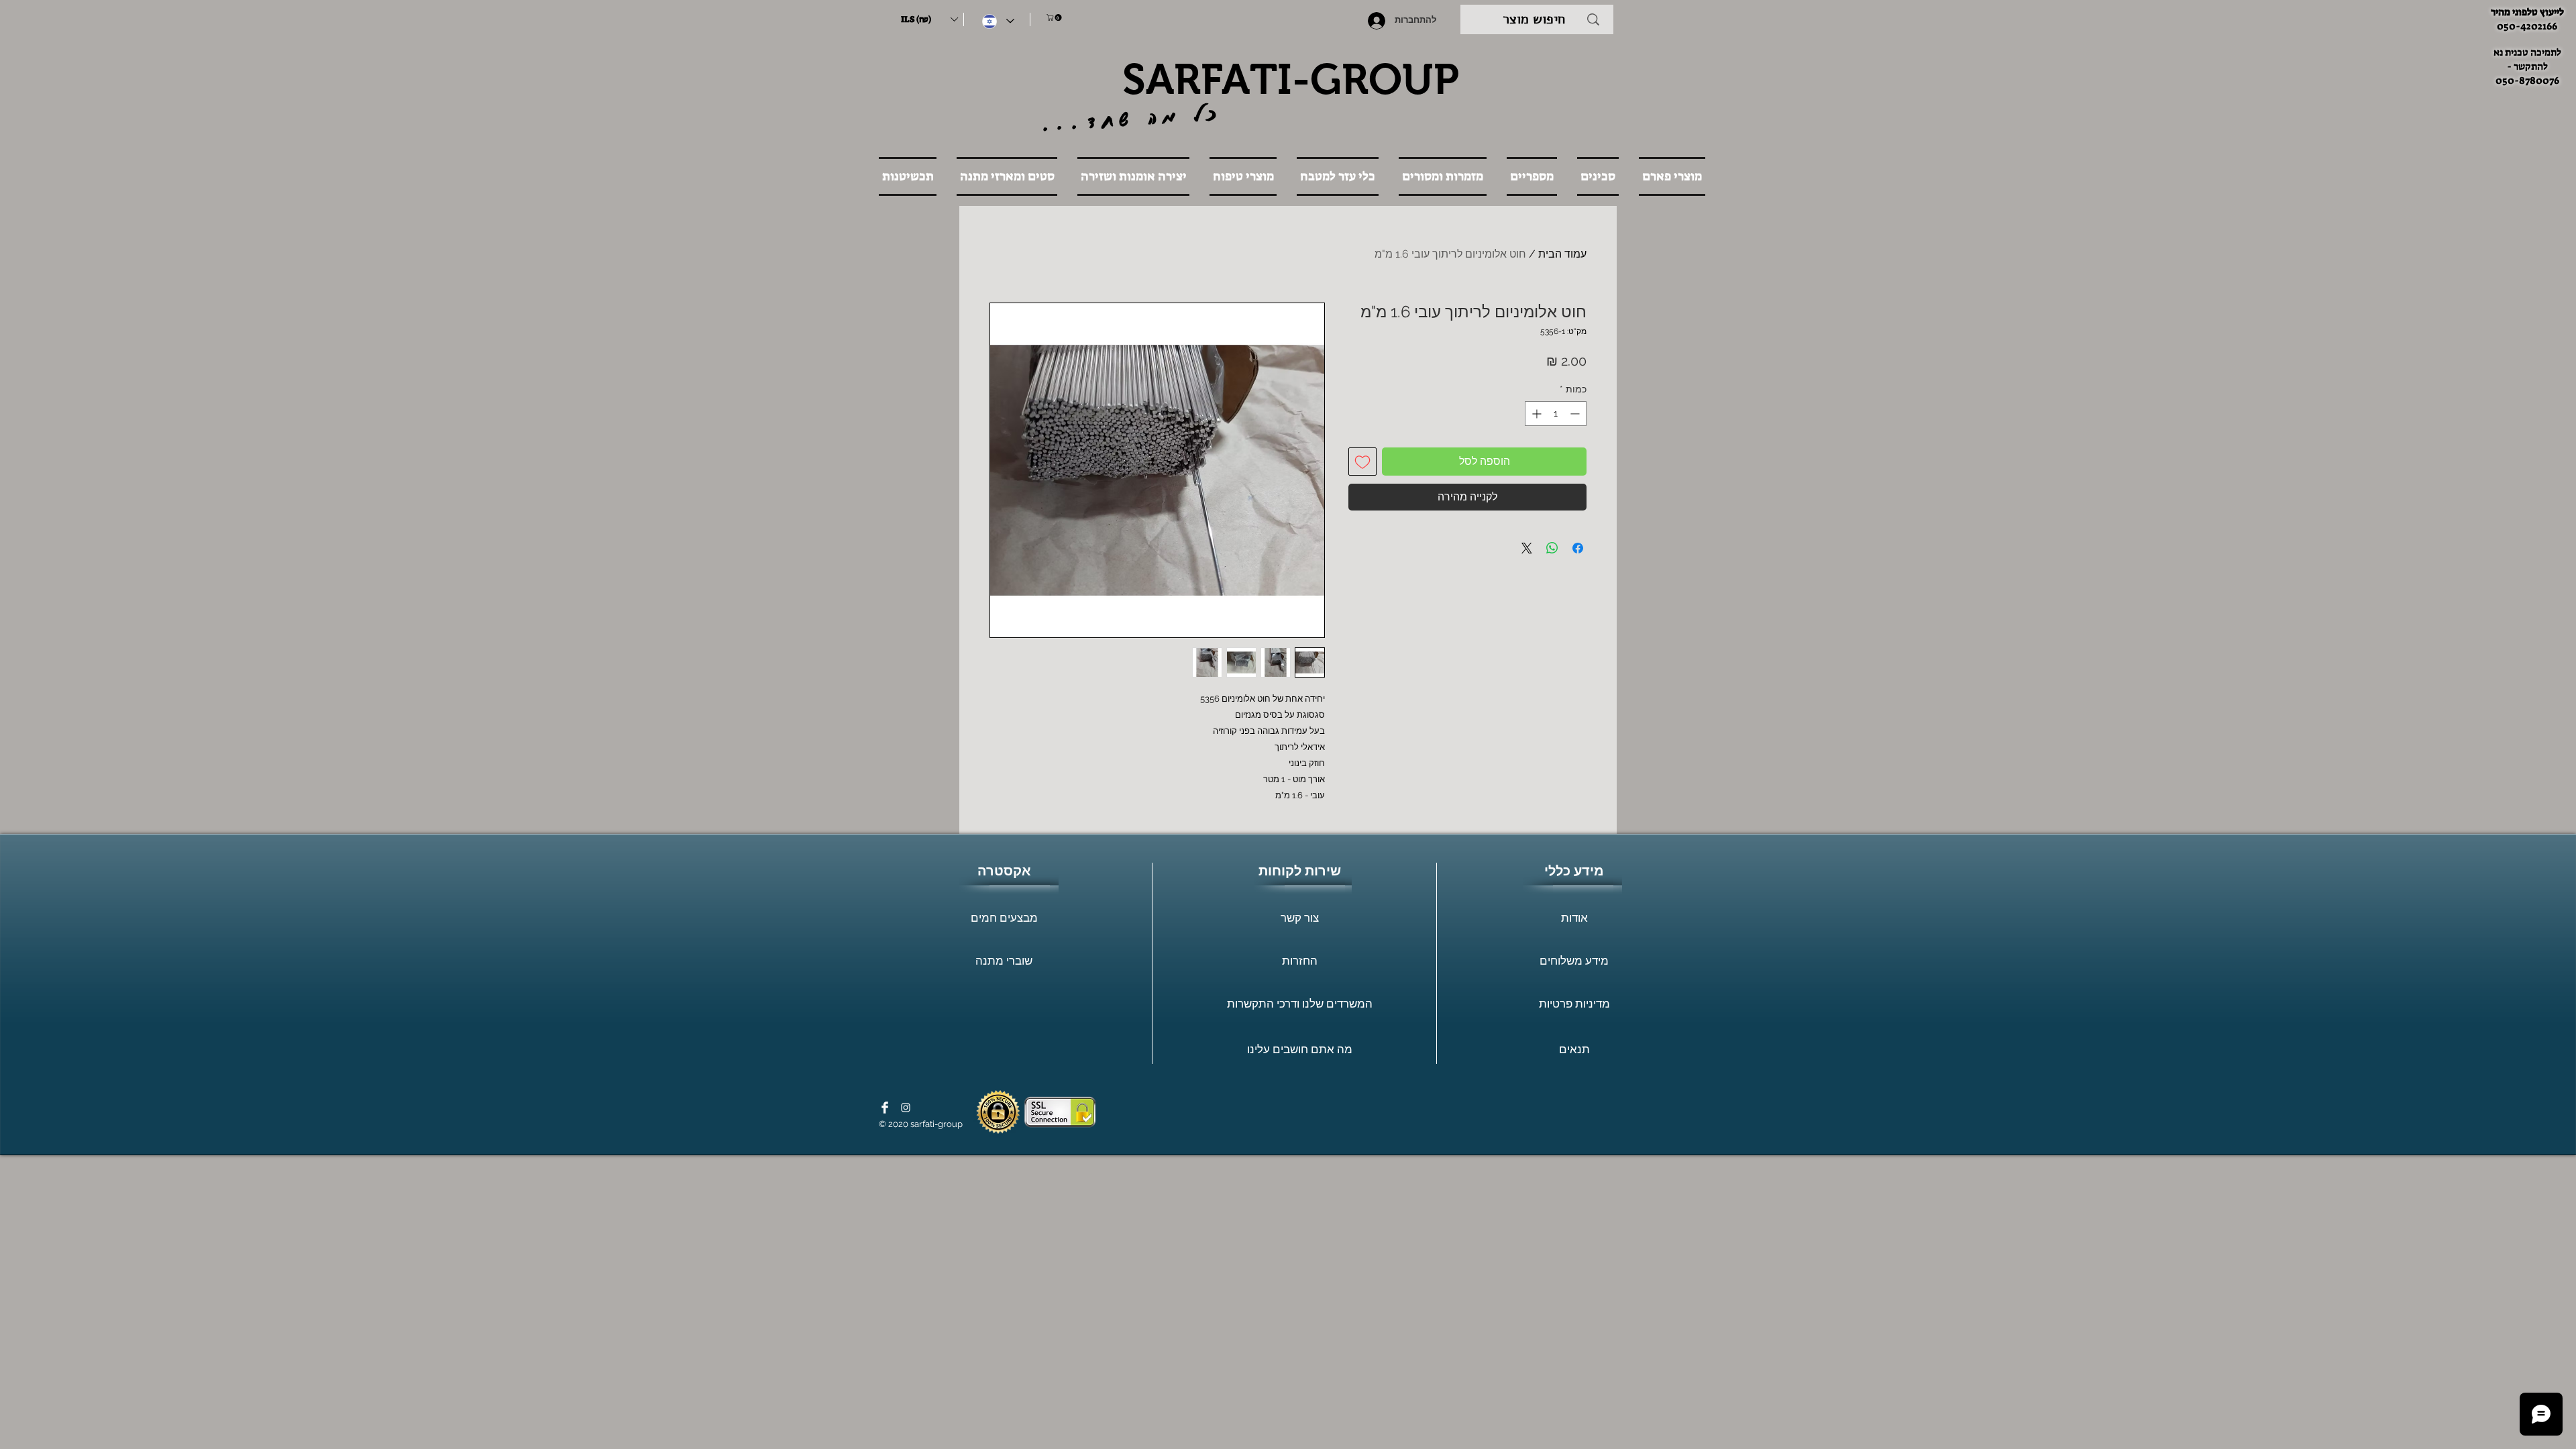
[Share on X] (1527, 548)
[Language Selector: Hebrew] (998, 21)
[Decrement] (1576, 414)
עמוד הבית (1562, 254)
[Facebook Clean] (885, 1108)
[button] (929, 19)
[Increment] (1535, 414)
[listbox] (929, 19)
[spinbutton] (1556, 414)
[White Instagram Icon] (906, 1108)
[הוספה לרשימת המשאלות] (1362, 462)
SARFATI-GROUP (1291, 79)
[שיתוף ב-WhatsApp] (1552, 548)
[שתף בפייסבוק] (1578, 548)
